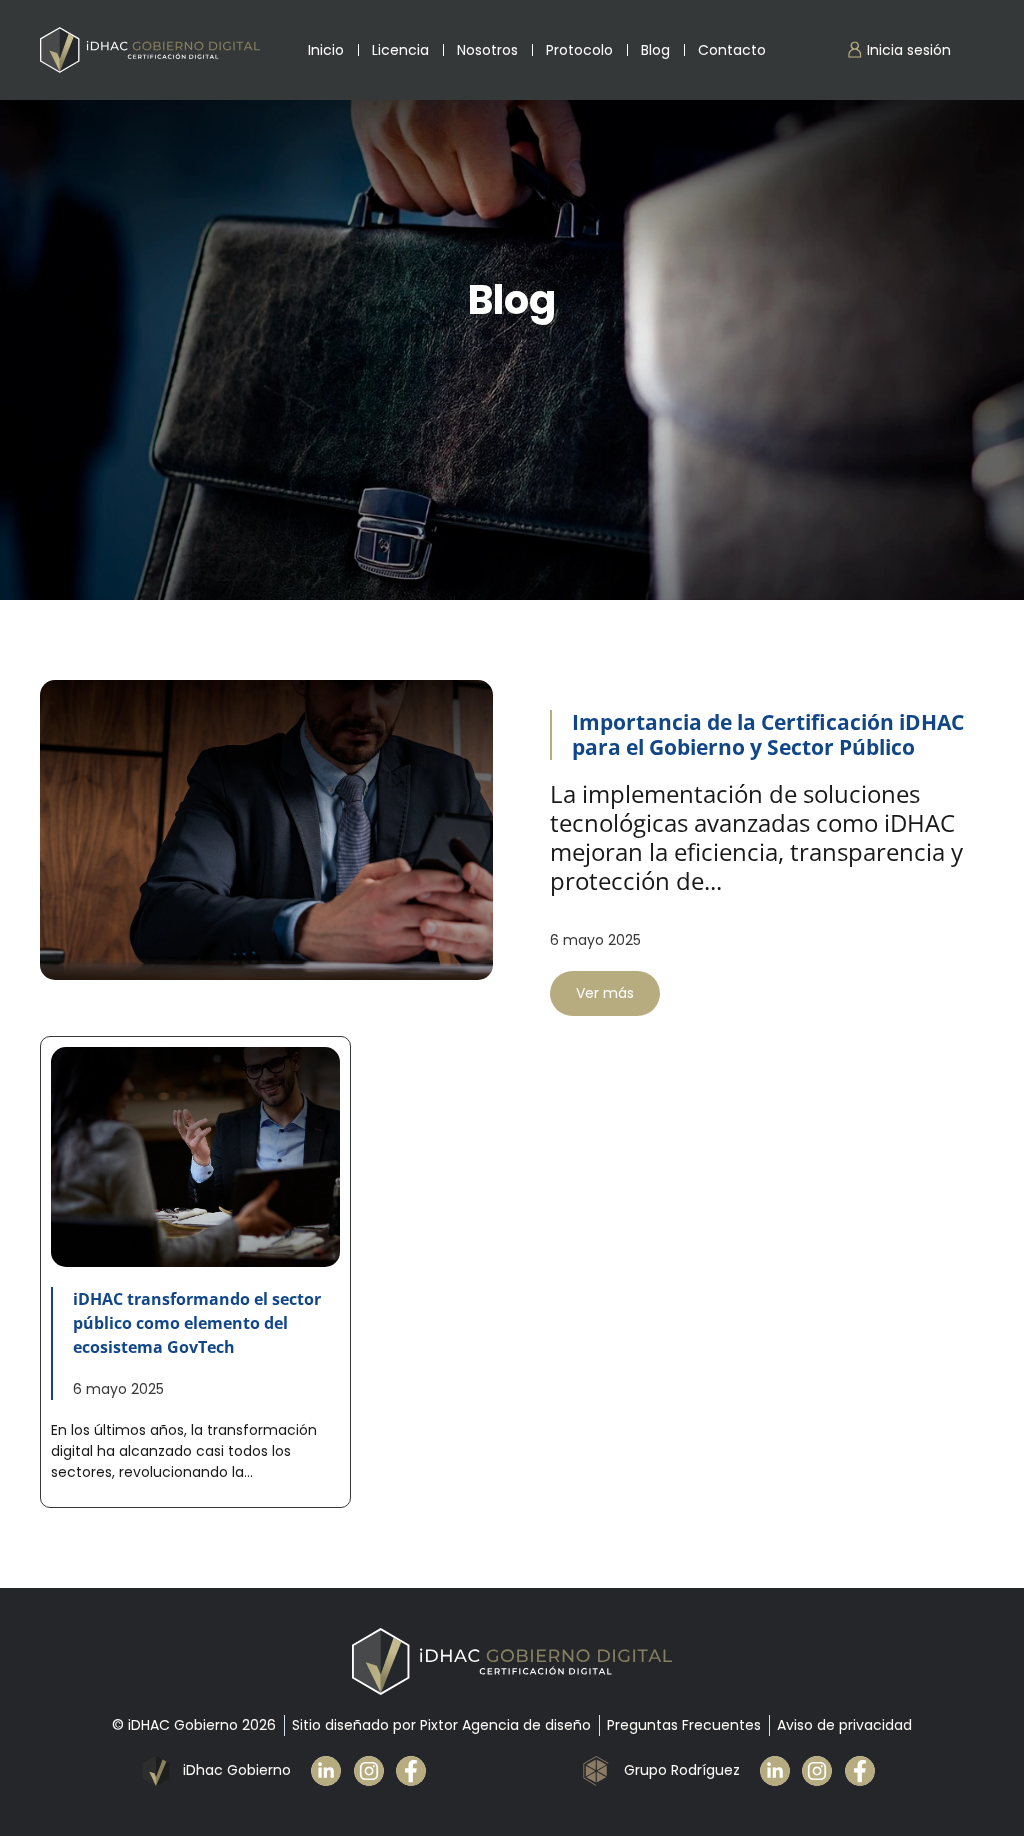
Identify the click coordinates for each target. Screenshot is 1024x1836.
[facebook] (417, 1771)
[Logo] (150, 50)
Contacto (732, 50)
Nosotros (487, 50)
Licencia (400, 50)
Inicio (326, 50)
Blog (655, 50)
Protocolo (579, 50)
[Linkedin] (332, 1771)
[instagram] (375, 1771)
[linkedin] (781, 1771)
